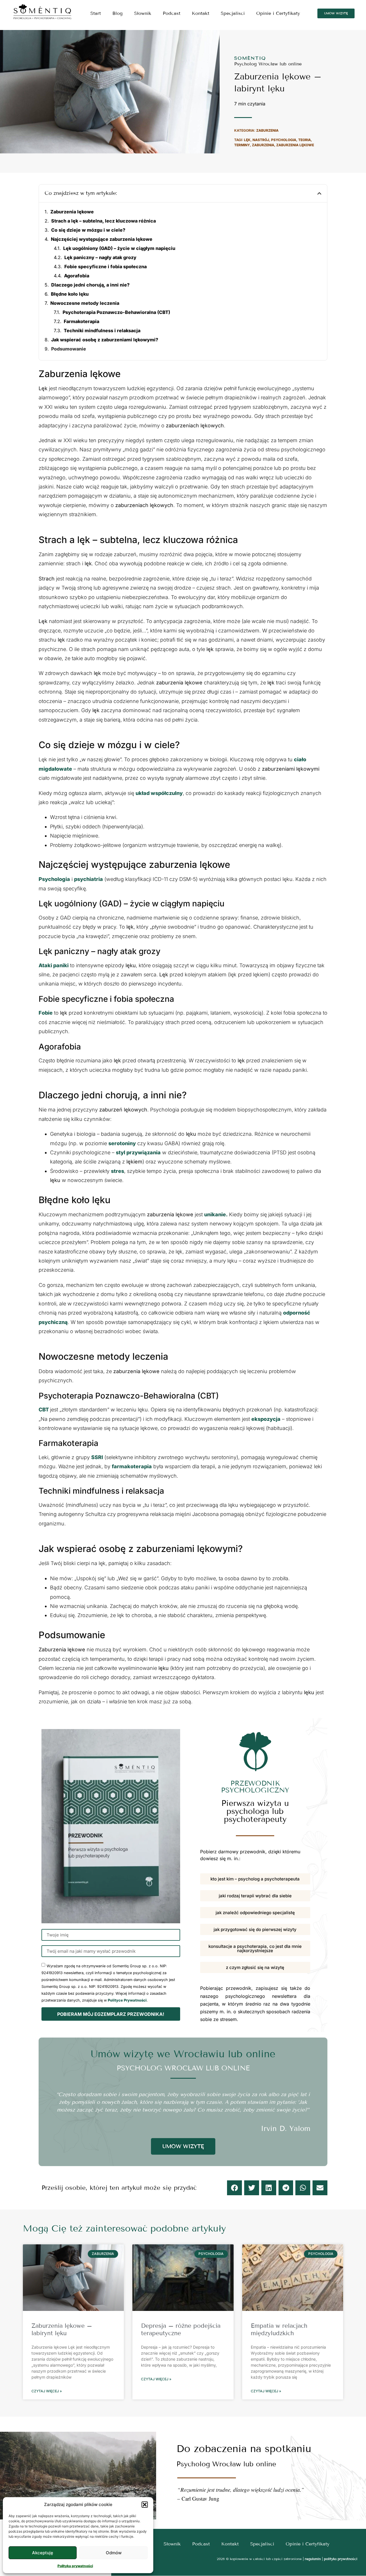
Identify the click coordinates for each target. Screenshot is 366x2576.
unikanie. (216, 1214)
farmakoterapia (132, 1466)
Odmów (114, 2553)
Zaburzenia (267, 130)
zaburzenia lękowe (295, 145)
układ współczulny (159, 793)
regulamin (313, 2559)
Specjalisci (233, 13)
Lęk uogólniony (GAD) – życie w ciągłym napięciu (119, 248)
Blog (118, 13)
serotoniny (122, 1143)
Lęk (247, 140)
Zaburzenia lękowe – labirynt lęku (62, 2329)
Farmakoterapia (81, 321)
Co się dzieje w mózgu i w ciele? (88, 230)
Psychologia (54, 879)
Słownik (143, 13)
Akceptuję (43, 2553)
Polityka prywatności (75, 2566)
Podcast (172, 13)
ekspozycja (266, 1419)
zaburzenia (263, 145)
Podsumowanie (69, 349)
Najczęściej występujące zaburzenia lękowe (102, 239)
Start (96, 13)
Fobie (46, 1013)
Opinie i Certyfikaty (278, 13)
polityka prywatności (341, 2559)
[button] (145, 2505)
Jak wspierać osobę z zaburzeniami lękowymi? (105, 340)
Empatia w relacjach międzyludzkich (279, 2329)
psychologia (284, 140)
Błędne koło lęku (70, 294)
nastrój (261, 140)
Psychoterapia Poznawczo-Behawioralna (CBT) (116, 312)
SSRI (97, 1457)
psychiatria (88, 879)
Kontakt (201, 13)
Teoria (305, 140)
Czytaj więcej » (47, 2391)
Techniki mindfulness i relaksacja (102, 330)
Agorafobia (77, 276)
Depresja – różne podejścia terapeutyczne (181, 2329)
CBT (44, 1410)
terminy (242, 145)
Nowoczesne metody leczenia (85, 303)
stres (118, 1171)
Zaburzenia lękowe (72, 212)
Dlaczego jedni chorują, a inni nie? (90, 285)
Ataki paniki (54, 965)
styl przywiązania (138, 1152)
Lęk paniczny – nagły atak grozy (100, 257)
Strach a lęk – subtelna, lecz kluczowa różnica (104, 221)
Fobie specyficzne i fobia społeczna (106, 267)
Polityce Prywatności (127, 2000)
